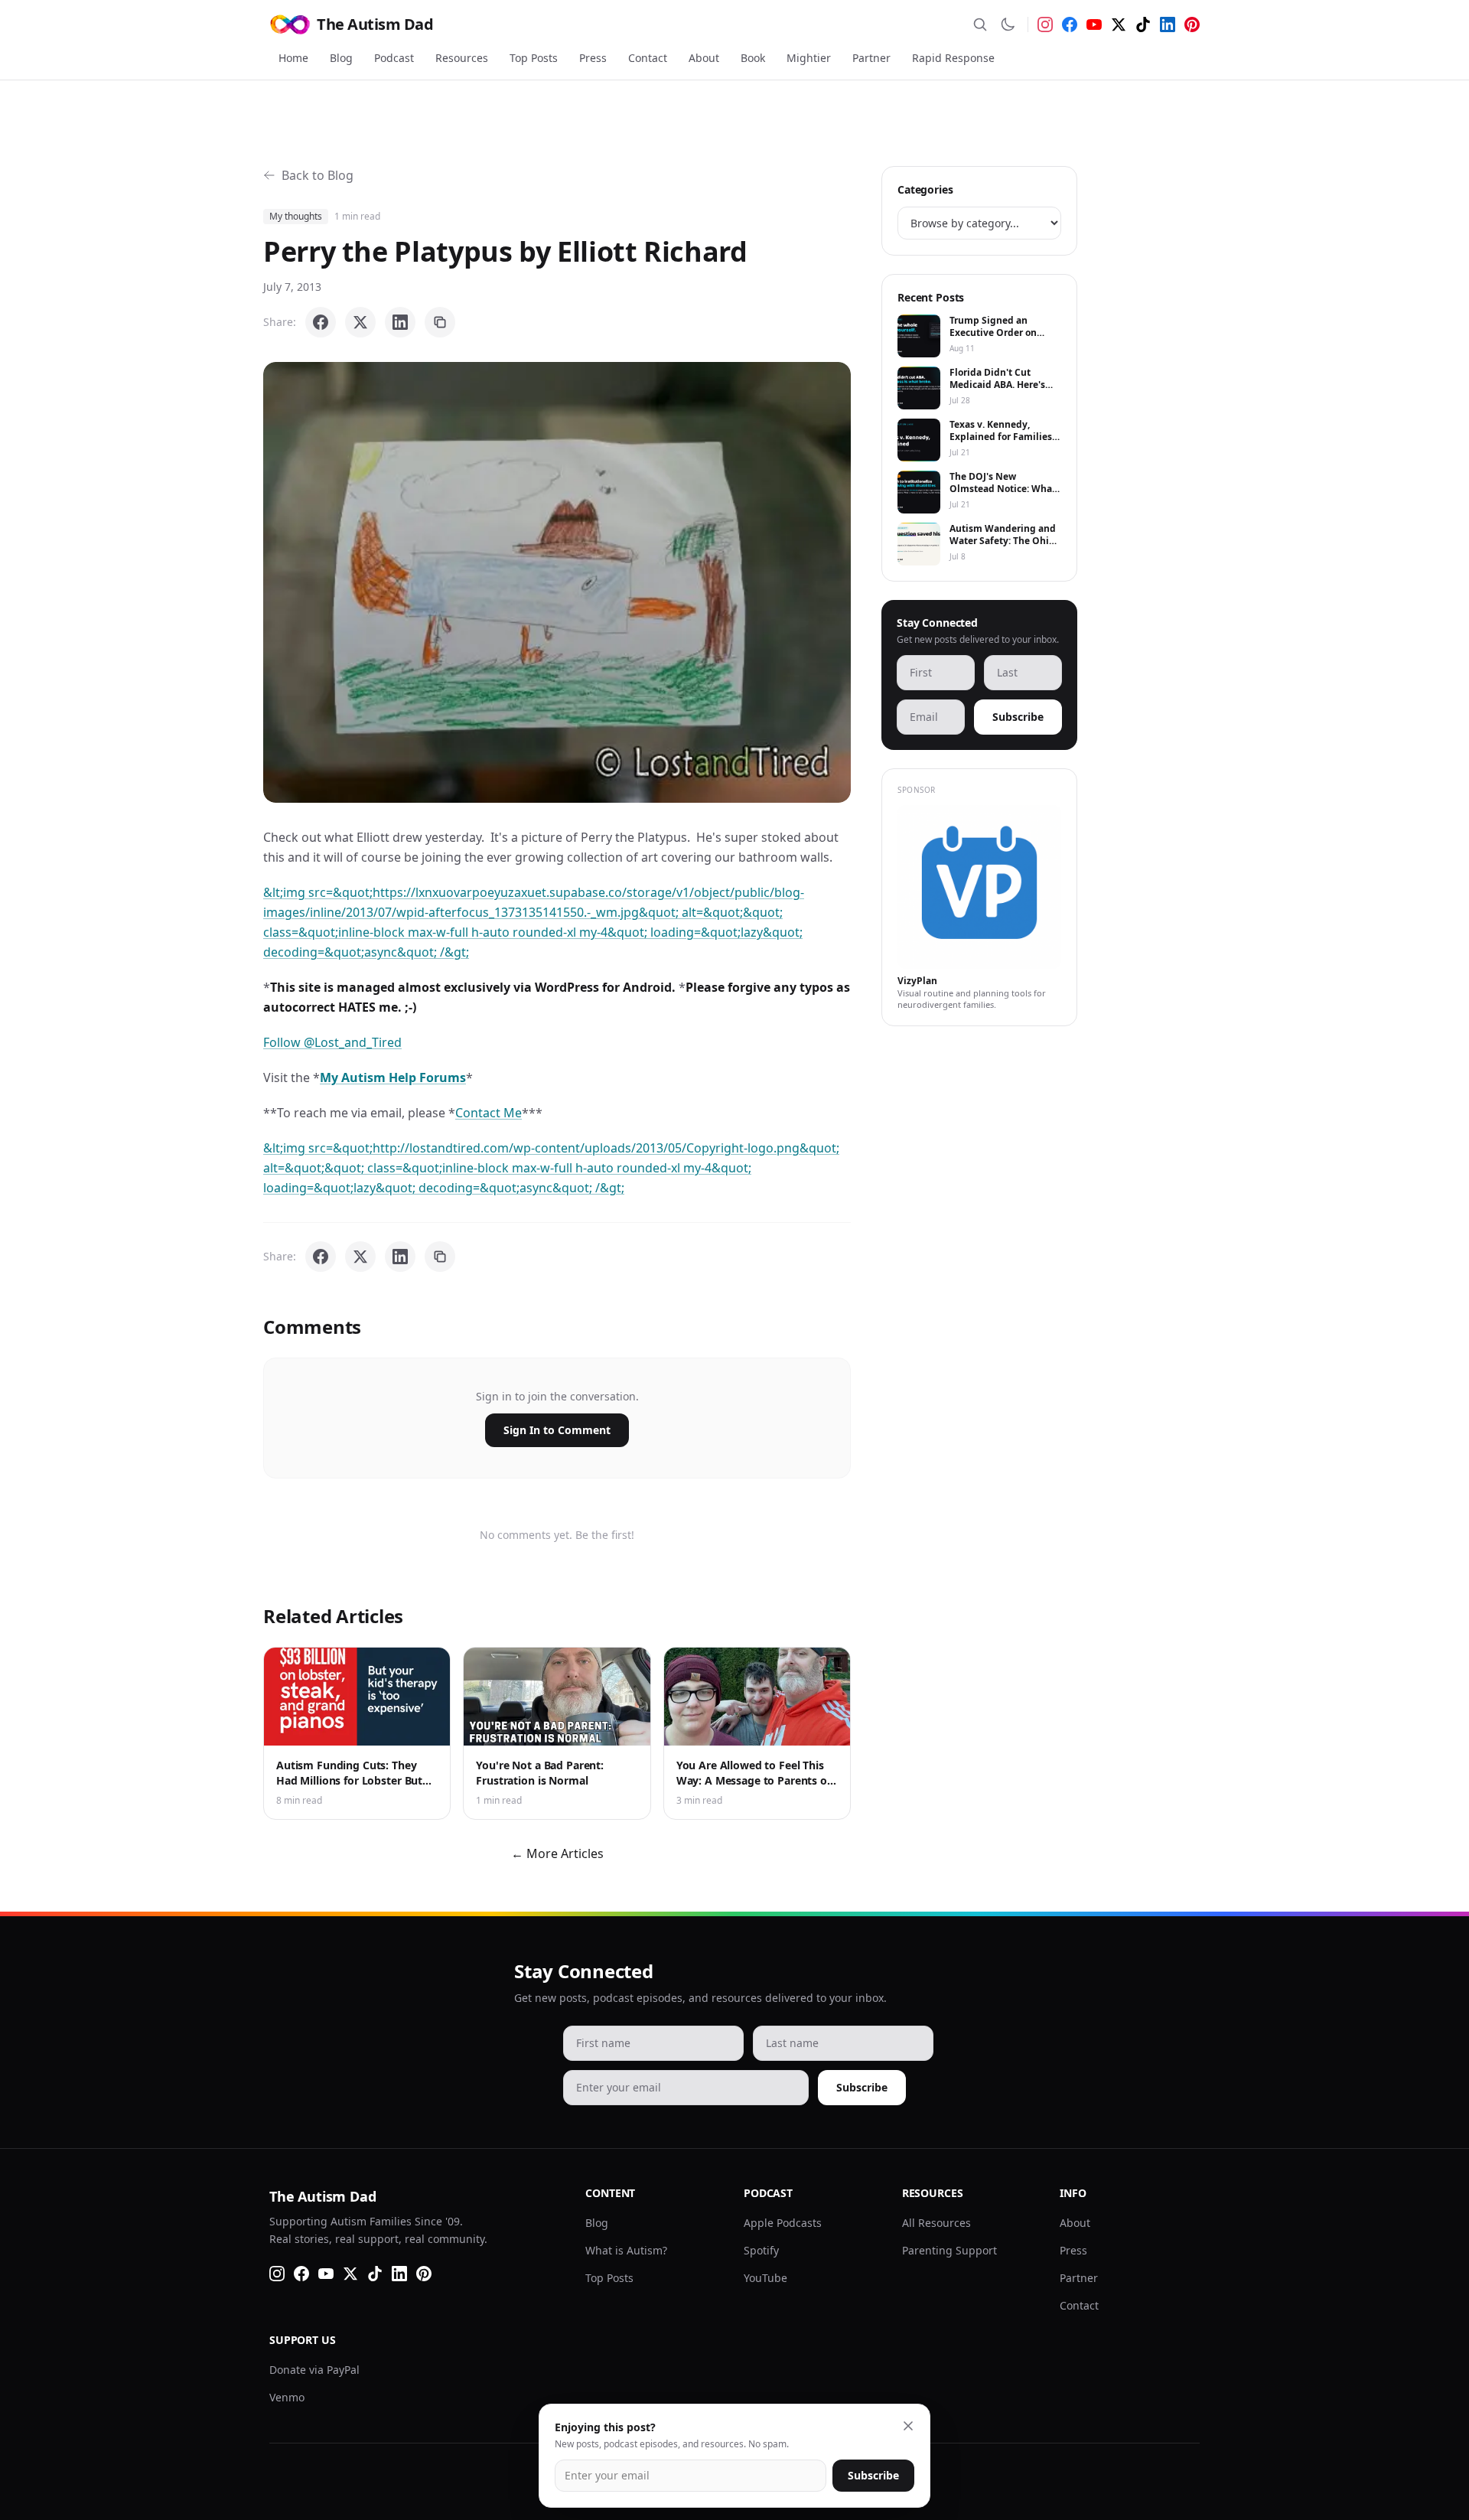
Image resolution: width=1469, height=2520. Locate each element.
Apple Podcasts (783, 2223)
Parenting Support (949, 2250)
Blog (341, 58)
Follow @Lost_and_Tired (332, 1042)
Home (293, 58)
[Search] (980, 24)
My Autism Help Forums (393, 1077)
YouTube (765, 2278)
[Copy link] (440, 322)
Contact (648, 58)
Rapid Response (953, 58)
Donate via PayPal (314, 2370)
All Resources (936, 2223)
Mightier (809, 58)
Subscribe (1018, 717)
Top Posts (534, 58)
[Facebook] (1070, 24)
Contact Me (489, 1113)
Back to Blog (318, 175)
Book (753, 58)
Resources (462, 58)
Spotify (761, 2250)
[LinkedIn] (1168, 24)
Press (593, 58)
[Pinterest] (1192, 24)
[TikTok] (1143, 24)
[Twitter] (1119, 24)
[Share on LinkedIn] (400, 322)
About (704, 58)
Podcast (394, 58)
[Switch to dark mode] (1008, 24)
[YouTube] (1094, 24)
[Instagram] (1045, 24)
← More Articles (557, 1853)
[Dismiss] (908, 2426)
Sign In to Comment (557, 1430)
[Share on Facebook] (321, 322)
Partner (871, 58)
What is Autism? (626, 2250)
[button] (557, 582)
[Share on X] (360, 322)
